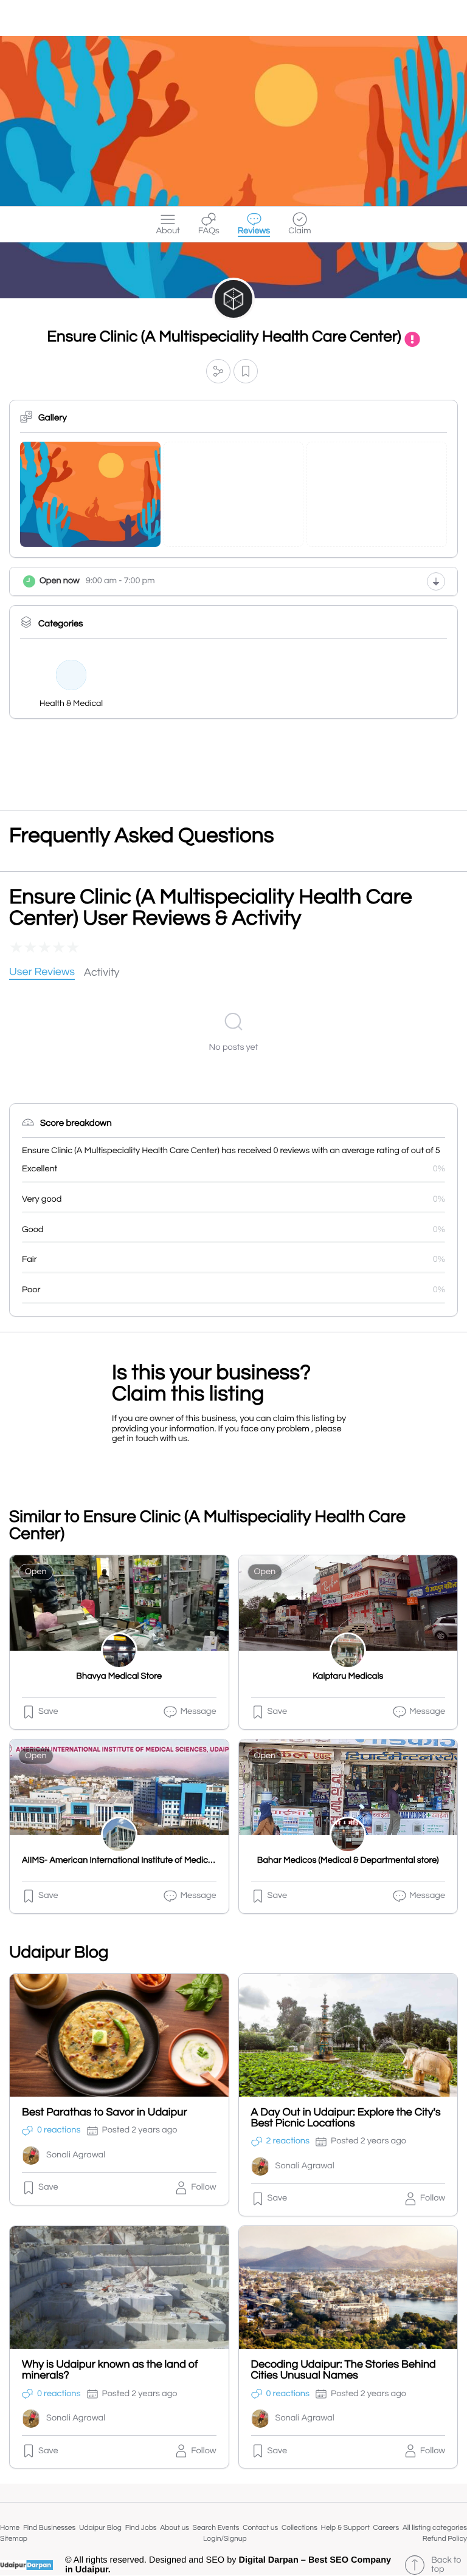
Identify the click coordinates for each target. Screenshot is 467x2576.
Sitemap (14, 2539)
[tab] (42, 973)
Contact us (260, 2528)
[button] (218, 371)
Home (10, 2528)
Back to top (446, 2565)
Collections (299, 2528)
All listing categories (435, 2528)
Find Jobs (141, 2528)
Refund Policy (445, 2539)
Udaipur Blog (100, 2528)
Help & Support (345, 2528)
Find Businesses (49, 2528)
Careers (386, 2528)
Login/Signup (225, 2539)
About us (175, 2528)
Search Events (216, 2528)
